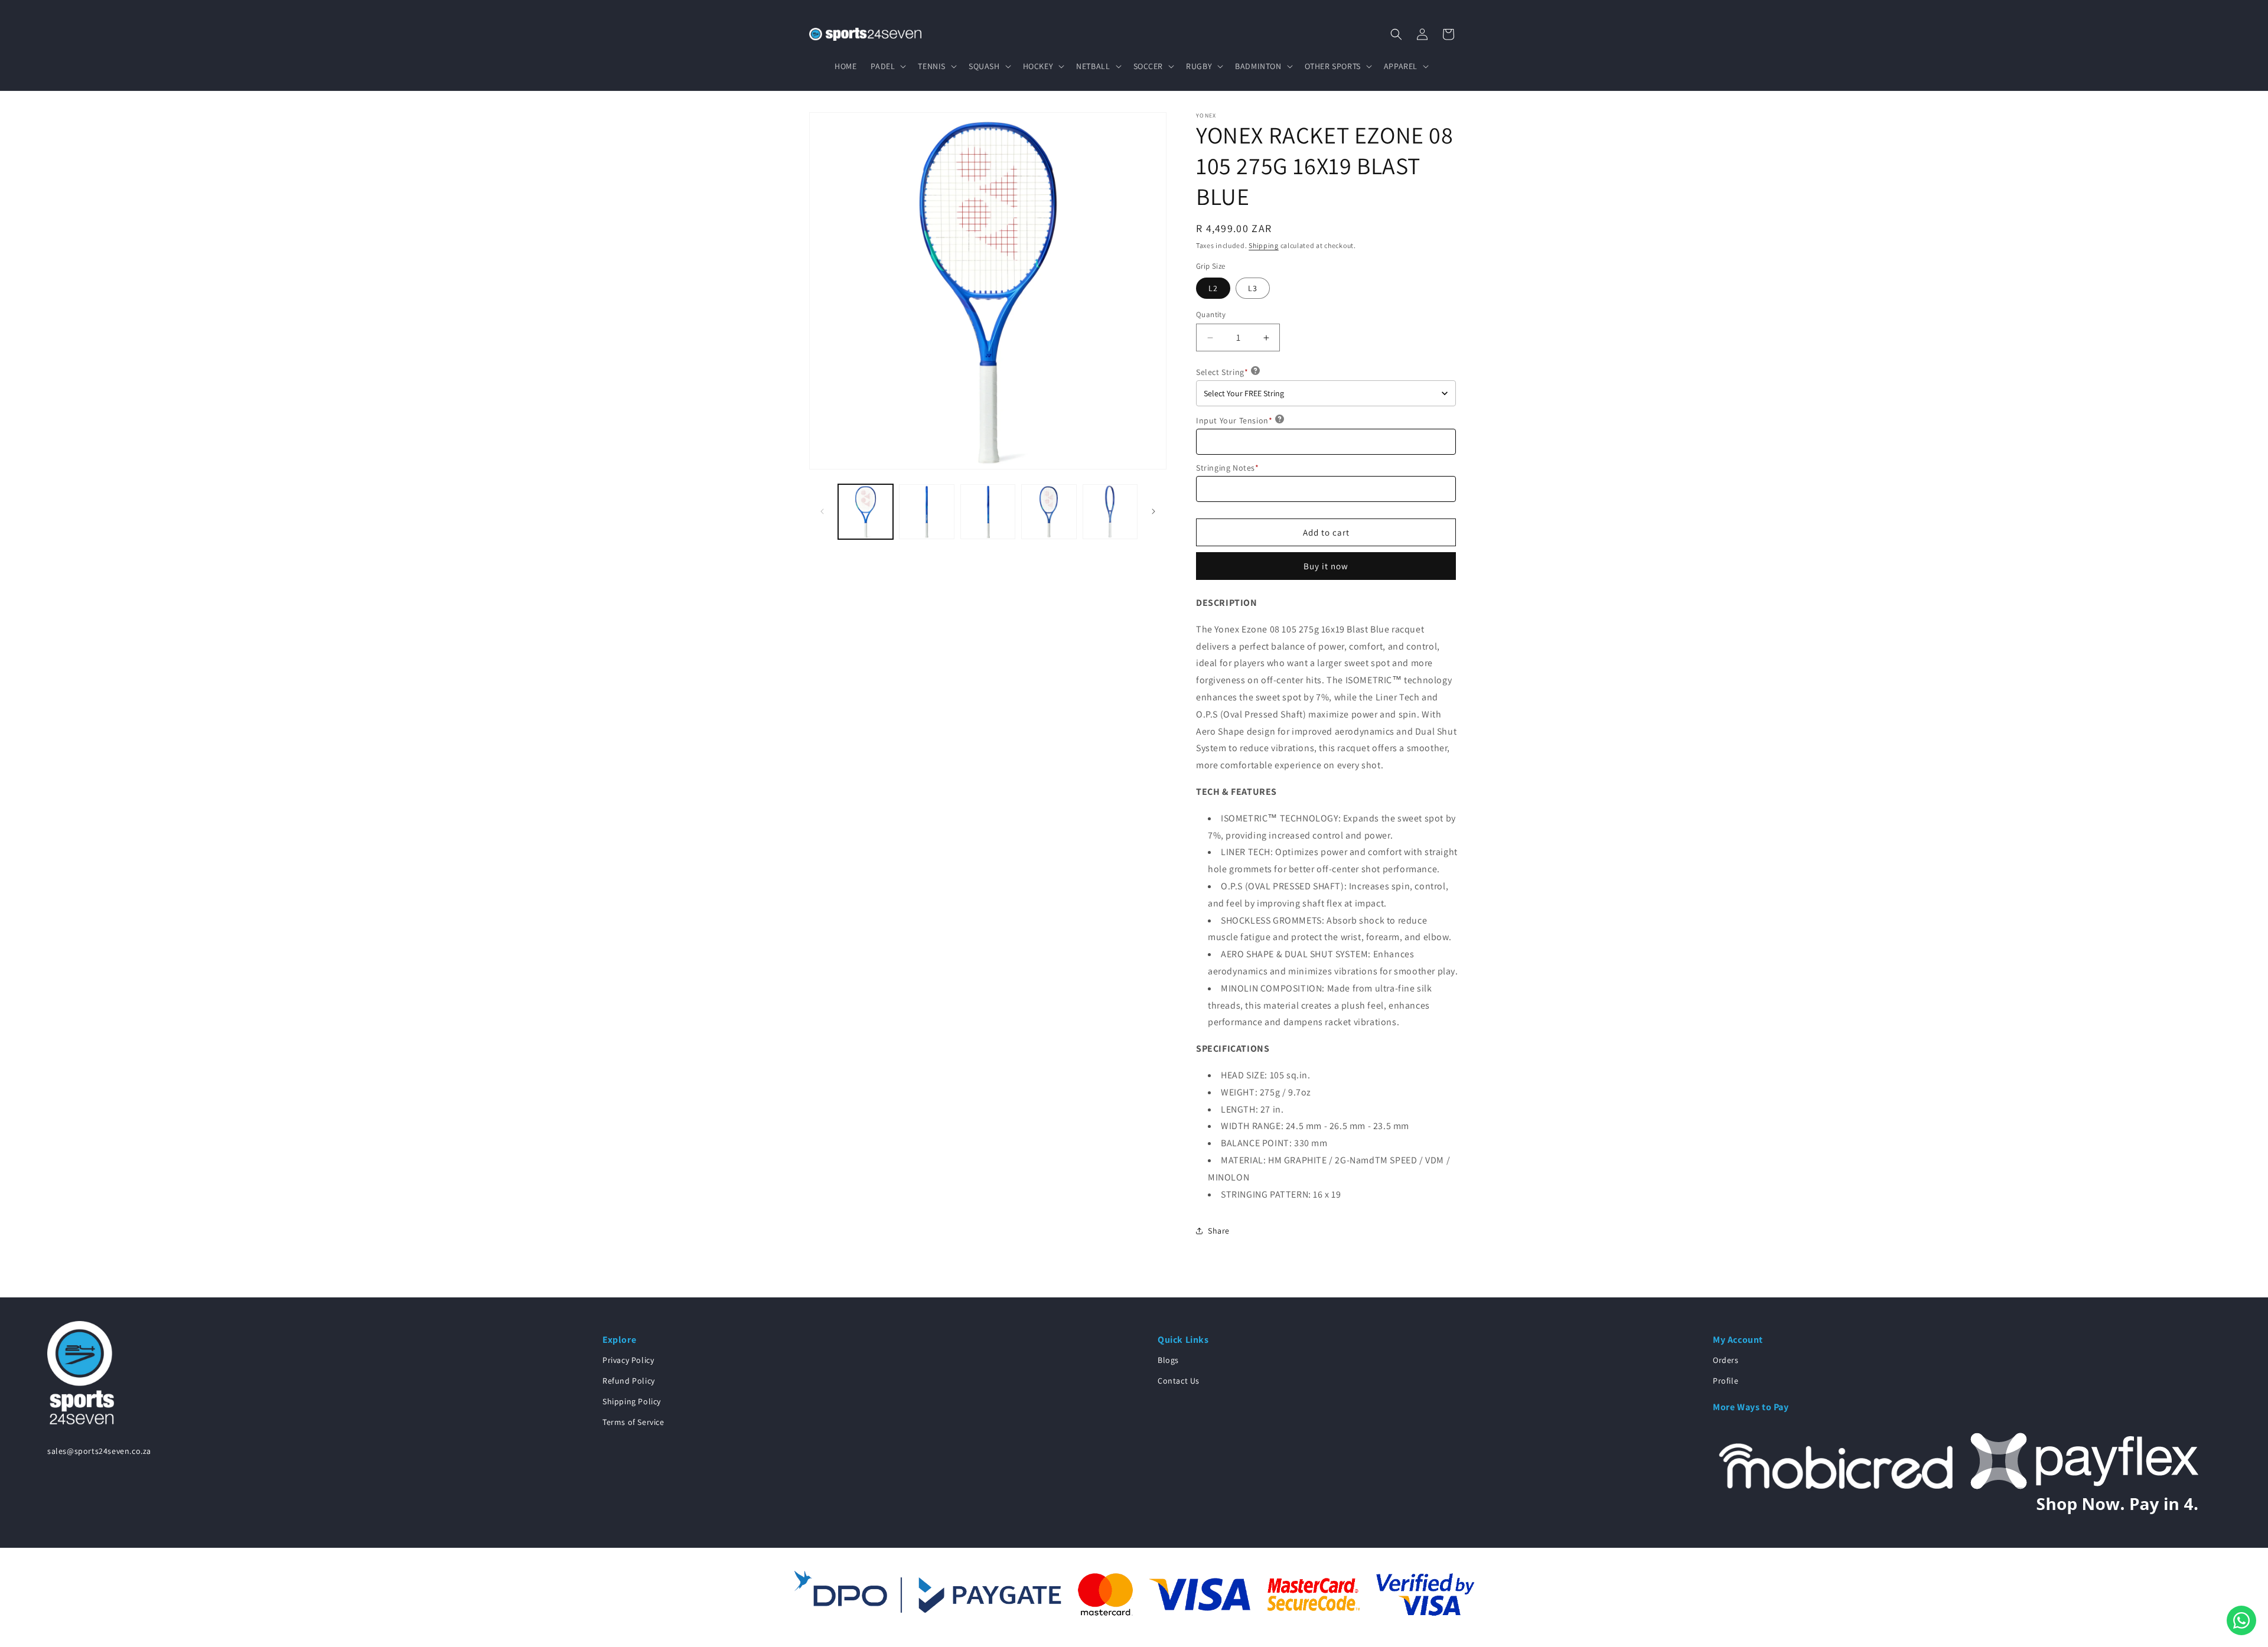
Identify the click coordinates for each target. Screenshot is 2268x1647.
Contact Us (1179, 1381)
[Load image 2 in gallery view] (926, 512)
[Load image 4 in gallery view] (1049, 512)
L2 (1213, 288)
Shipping (1264, 245)
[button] (887, 66)
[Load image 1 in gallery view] (866, 512)
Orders (1726, 1360)
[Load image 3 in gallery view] (988, 512)
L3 (1253, 288)
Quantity (1211, 314)
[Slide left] (822, 511)
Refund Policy (629, 1381)
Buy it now (1326, 566)
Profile (1726, 1381)
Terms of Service (633, 1422)
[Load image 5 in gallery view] (1110, 512)
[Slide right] (1153, 511)
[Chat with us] (2241, 1620)
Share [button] (1219, 1231)
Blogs (1168, 1360)
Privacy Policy (628, 1360)
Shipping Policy (632, 1401)
